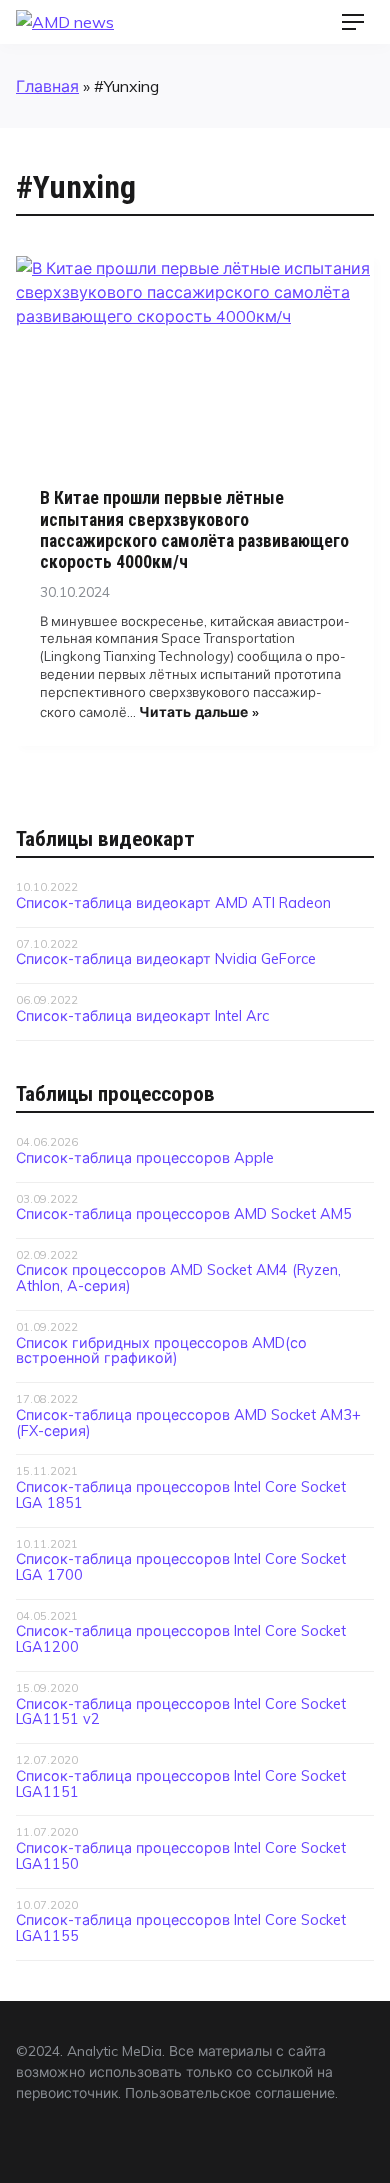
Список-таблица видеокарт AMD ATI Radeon (173, 903)
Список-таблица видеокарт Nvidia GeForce (166, 959)
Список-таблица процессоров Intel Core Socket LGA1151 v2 (181, 1712)
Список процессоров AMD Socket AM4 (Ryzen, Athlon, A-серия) (178, 1278)
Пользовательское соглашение (230, 2092)
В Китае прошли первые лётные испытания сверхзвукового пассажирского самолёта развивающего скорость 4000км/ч (194, 529)
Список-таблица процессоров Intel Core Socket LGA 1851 (181, 1495)
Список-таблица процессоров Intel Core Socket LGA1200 (181, 1639)
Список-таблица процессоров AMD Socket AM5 (184, 1214)
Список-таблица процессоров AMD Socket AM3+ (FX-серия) (188, 1423)
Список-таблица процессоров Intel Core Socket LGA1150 (181, 1856)
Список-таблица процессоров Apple (145, 1158)
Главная (47, 86)
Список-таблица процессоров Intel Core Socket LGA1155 (181, 1928)
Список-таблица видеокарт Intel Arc (142, 1016)
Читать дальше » (199, 711)
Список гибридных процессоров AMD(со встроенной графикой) (161, 1351)
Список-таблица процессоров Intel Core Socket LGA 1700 (181, 1567)
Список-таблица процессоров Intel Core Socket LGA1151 (181, 1784)
